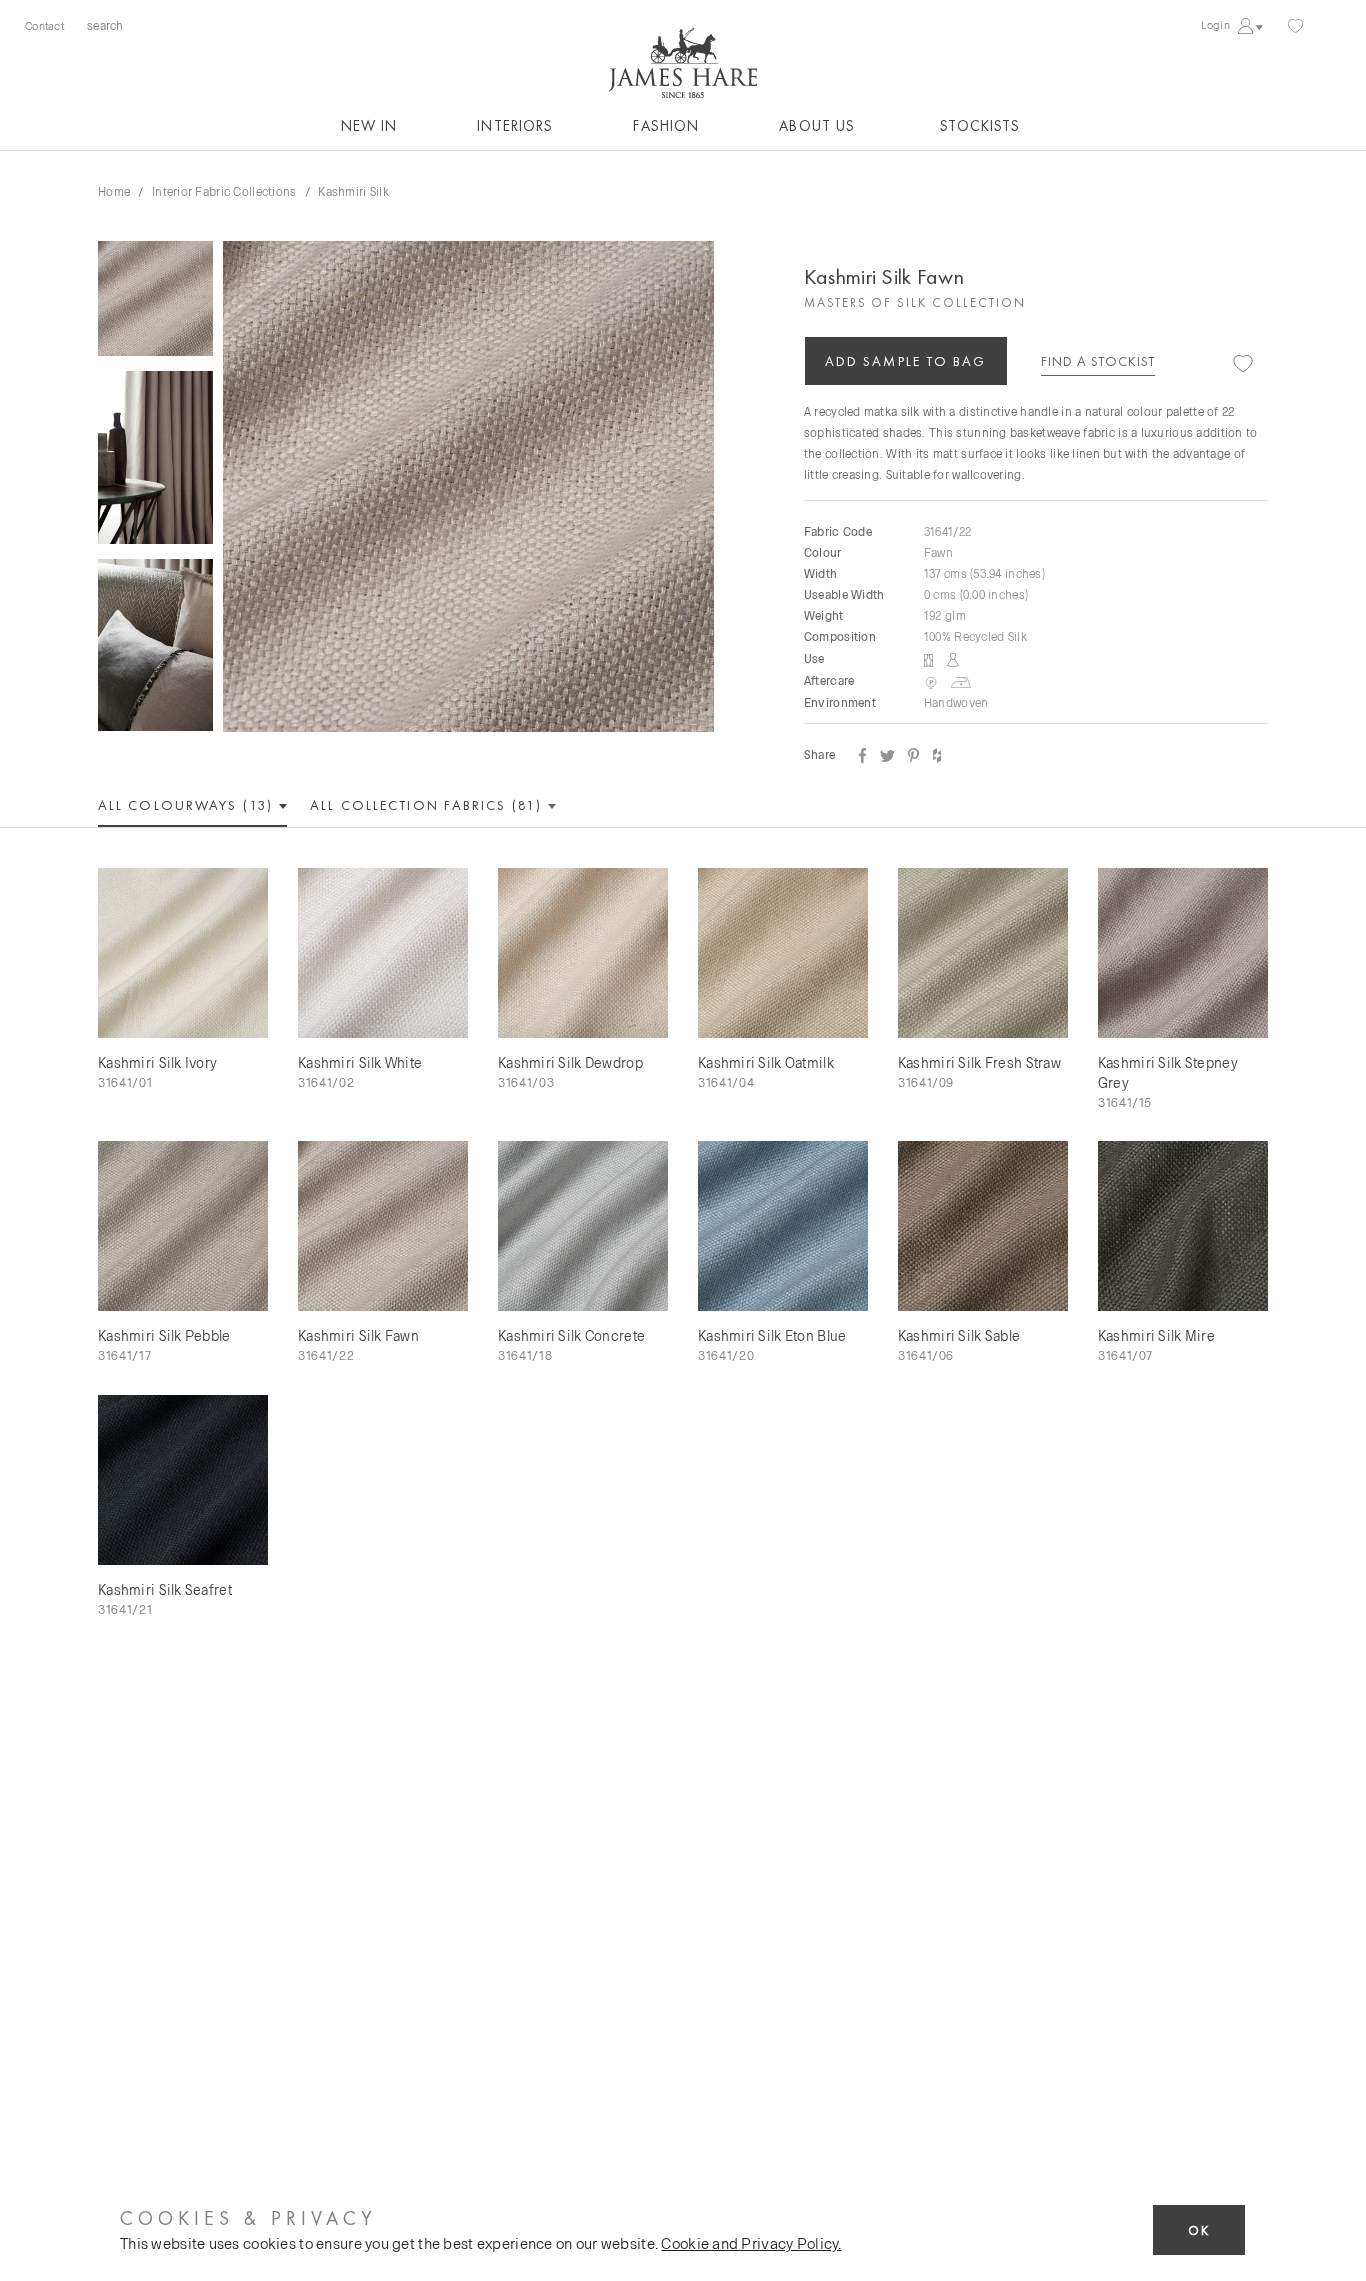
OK (1199, 2230)
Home (114, 191)
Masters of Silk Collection (915, 302)
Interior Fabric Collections (224, 191)
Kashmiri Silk (353, 191)
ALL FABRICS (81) (428, 805)
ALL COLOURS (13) (188, 805)
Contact (44, 25)
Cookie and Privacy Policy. (751, 2243)
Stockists (980, 126)
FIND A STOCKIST (1098, 361)
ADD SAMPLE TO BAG (906, 361)
